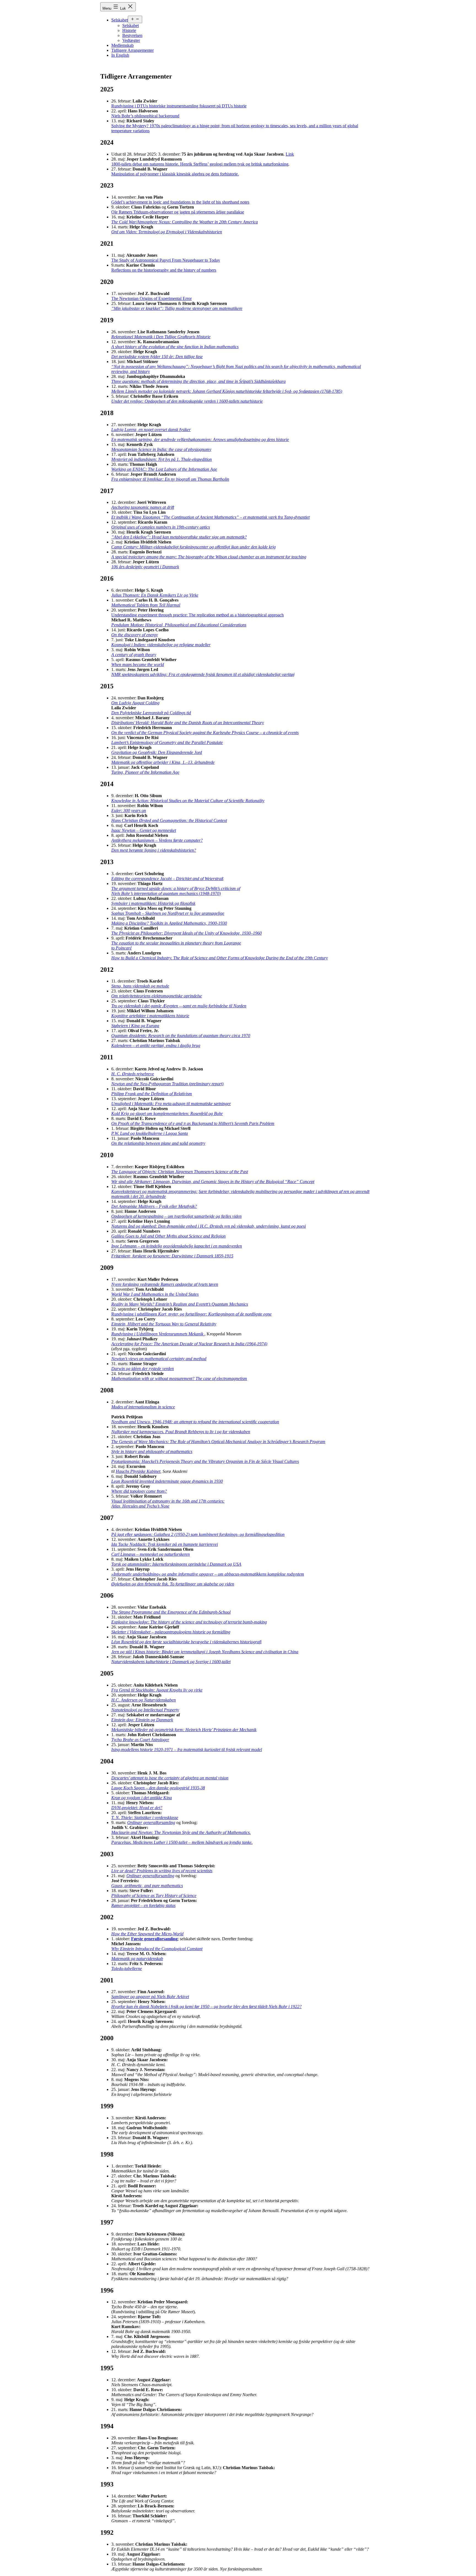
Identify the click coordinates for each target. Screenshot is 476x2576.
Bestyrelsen (132, 35)
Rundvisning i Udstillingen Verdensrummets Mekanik (158, 1334)
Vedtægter (131, 40)
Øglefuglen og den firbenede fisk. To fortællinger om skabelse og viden (173, 1584)
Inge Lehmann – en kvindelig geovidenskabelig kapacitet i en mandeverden (177, 1246)
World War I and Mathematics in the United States (155, 1294)
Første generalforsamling (154, 1939)
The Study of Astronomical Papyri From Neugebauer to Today (166, 260)
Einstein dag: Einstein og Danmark (142, 1720)
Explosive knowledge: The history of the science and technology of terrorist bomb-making (189, 1622)
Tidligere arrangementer (132, 50)
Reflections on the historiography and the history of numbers (164, 270)
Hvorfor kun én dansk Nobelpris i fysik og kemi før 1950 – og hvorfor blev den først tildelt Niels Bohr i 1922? (206, 2007)
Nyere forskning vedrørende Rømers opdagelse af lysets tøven (165, 1284)
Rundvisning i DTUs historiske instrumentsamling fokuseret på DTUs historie (179, 106)
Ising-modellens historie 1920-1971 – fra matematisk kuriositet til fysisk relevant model (187, 1750)
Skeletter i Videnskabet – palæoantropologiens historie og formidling (171, 1632)
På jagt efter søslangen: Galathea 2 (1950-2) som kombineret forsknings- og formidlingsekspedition (198, 1534)
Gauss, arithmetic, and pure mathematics (147, 1886)
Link (290, 154)
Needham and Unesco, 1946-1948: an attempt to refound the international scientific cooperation (195, 1422)
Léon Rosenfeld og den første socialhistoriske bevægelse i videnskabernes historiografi (186, 1642)
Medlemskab (122, 45)
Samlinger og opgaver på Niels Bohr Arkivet (150, 1997)
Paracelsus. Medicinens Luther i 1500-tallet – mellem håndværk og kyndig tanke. (182, 1842)
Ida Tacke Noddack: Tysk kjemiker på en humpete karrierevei (165, 1544)
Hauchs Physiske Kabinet (138, 1471)
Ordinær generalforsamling (151, 1823)
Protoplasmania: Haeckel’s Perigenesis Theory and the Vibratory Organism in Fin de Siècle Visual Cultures (205, 1461)
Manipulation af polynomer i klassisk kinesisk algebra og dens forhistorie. (175, 174)
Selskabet (120, 20)
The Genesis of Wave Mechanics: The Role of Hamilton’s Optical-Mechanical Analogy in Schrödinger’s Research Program (218, 1442)
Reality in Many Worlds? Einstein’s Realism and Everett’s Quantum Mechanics (180, 1304)
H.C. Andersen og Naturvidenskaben (144, 1700)
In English (120, 55)
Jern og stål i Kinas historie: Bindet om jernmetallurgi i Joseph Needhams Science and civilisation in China (205, 1652)
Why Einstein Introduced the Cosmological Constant (157, 1949)
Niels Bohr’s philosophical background (145, 116)
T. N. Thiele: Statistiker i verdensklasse (145, 1818)
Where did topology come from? (139, 1491)
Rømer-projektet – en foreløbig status (143, 1905)
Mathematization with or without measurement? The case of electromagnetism (179, 1378)
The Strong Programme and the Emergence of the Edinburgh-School (171, 1612)
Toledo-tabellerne (127, 1968)
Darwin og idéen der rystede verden (143, 1369)
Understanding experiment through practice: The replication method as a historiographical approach (198, 615)
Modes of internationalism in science (143, 1407)
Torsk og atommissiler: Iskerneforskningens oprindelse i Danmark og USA (176, 1564)
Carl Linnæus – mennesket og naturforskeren (151, 1554)
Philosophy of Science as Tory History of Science (154, 1896)
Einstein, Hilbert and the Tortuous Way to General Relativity (164, 1324)
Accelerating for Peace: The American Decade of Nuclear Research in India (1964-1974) (189, 1344)
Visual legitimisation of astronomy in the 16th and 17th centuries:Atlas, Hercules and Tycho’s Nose (168, 1504)
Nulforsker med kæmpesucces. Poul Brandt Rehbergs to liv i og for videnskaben (181, 1432)
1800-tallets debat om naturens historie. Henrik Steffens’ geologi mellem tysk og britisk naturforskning (200, 164)
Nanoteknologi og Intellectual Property (145, 1710)
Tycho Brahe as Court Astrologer (140, 1740)
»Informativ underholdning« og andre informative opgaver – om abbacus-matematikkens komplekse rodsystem (208, 1574)
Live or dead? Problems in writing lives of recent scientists (162, 1871)
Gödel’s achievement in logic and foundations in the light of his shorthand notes (180, 202)
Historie (129, 30)
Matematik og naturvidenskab (137, 1959)
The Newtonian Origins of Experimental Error (152, 298)
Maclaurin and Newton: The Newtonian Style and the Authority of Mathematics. (181, 1832)
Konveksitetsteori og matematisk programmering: (154, 1191)
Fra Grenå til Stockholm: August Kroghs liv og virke (157, 1690)
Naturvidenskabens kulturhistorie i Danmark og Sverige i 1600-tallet (171, 1662)
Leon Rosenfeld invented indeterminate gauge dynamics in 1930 (167, 1481)
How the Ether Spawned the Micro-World (147, 1934)
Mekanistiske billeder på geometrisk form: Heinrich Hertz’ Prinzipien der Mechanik (184, 1730)
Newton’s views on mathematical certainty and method (159, 1359)
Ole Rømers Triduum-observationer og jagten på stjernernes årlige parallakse (178, 212)
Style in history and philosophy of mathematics (152, 1451)
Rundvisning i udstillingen (191, 1314)
